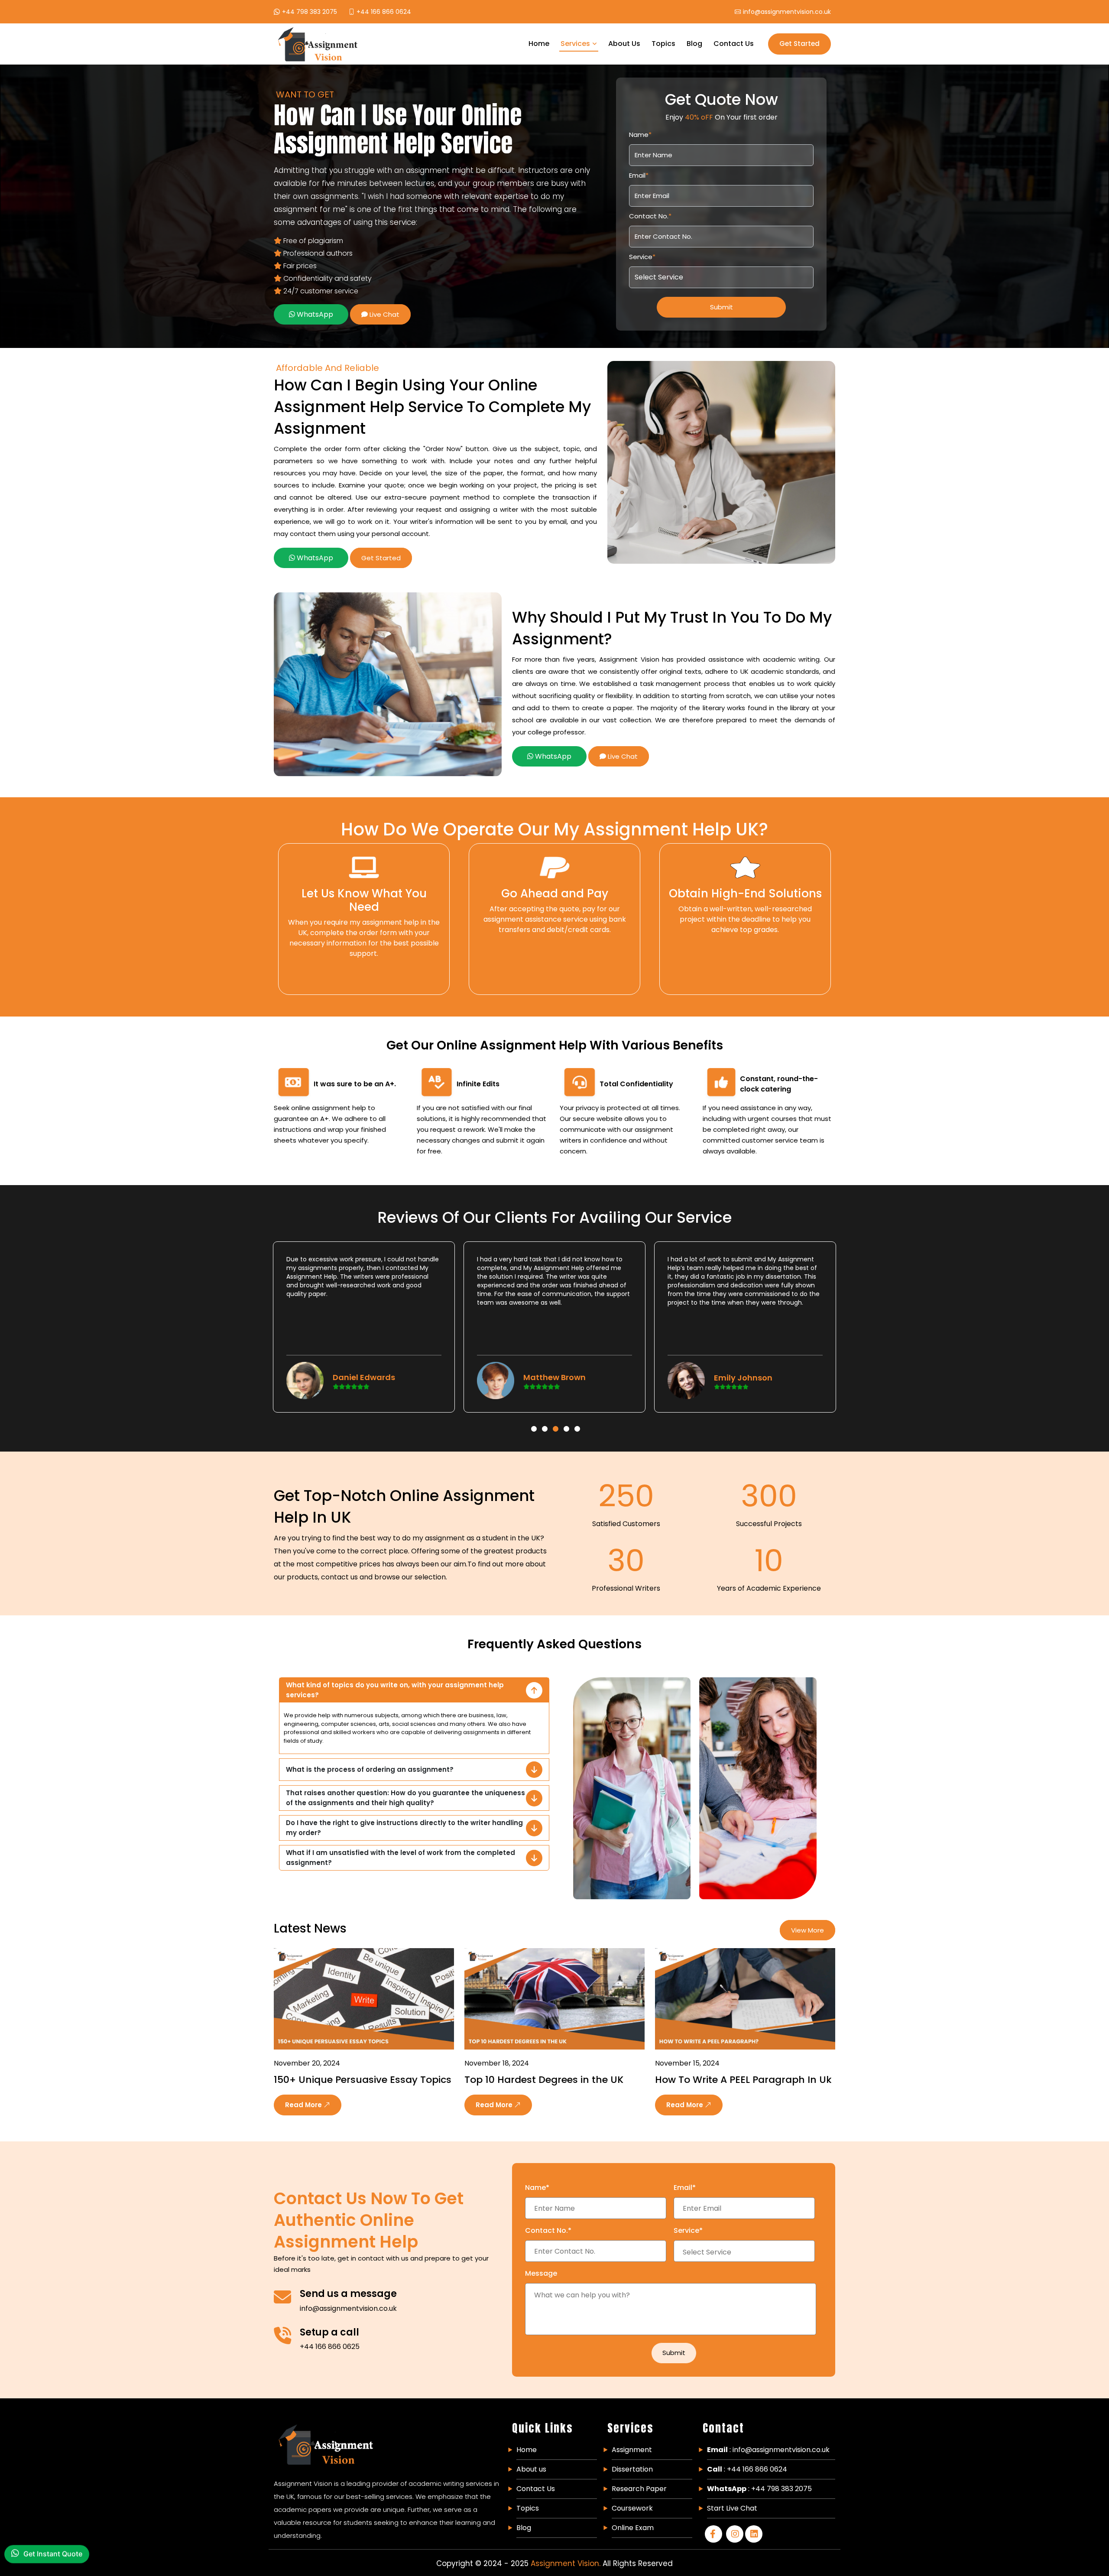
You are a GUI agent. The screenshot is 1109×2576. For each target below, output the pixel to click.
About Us (624, 44)
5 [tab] (577, 1416)
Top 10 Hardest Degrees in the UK (544, 2080)
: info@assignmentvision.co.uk (768, 2450)
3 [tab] (556, 1416)
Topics (663, 44)
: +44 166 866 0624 (747, 2469)
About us (531, 2469)
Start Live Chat (732, 2508)
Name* (537, 2188)
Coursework (632, 2508)
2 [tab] (545, 1416)
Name (640, 135)
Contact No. (650, 216)
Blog (694, 44)
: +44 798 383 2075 (759, 2489)
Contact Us (734, 44)
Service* (688, 2230)
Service (642, 257)
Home (539, 44)
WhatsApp (314, 314)
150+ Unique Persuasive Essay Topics (363, 2080)
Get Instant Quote (53, 2556)
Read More (304, 2105)
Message (541, 2273)
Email (639, 175)
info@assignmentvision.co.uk (348, 2308)
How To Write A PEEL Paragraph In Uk (743, 2080)
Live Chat (384, 314)
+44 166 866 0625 (330, 2347)
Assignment (632, 2450)
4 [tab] (567, 1416)
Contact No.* (548, 2230)
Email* (685, 2188)
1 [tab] (534, 1416)
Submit (721, 307)
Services (575, 44)
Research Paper (639, 2489)
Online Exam (633, 2528)
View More (807, 1930)
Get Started (799, 44)
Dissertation (632, 2469)
